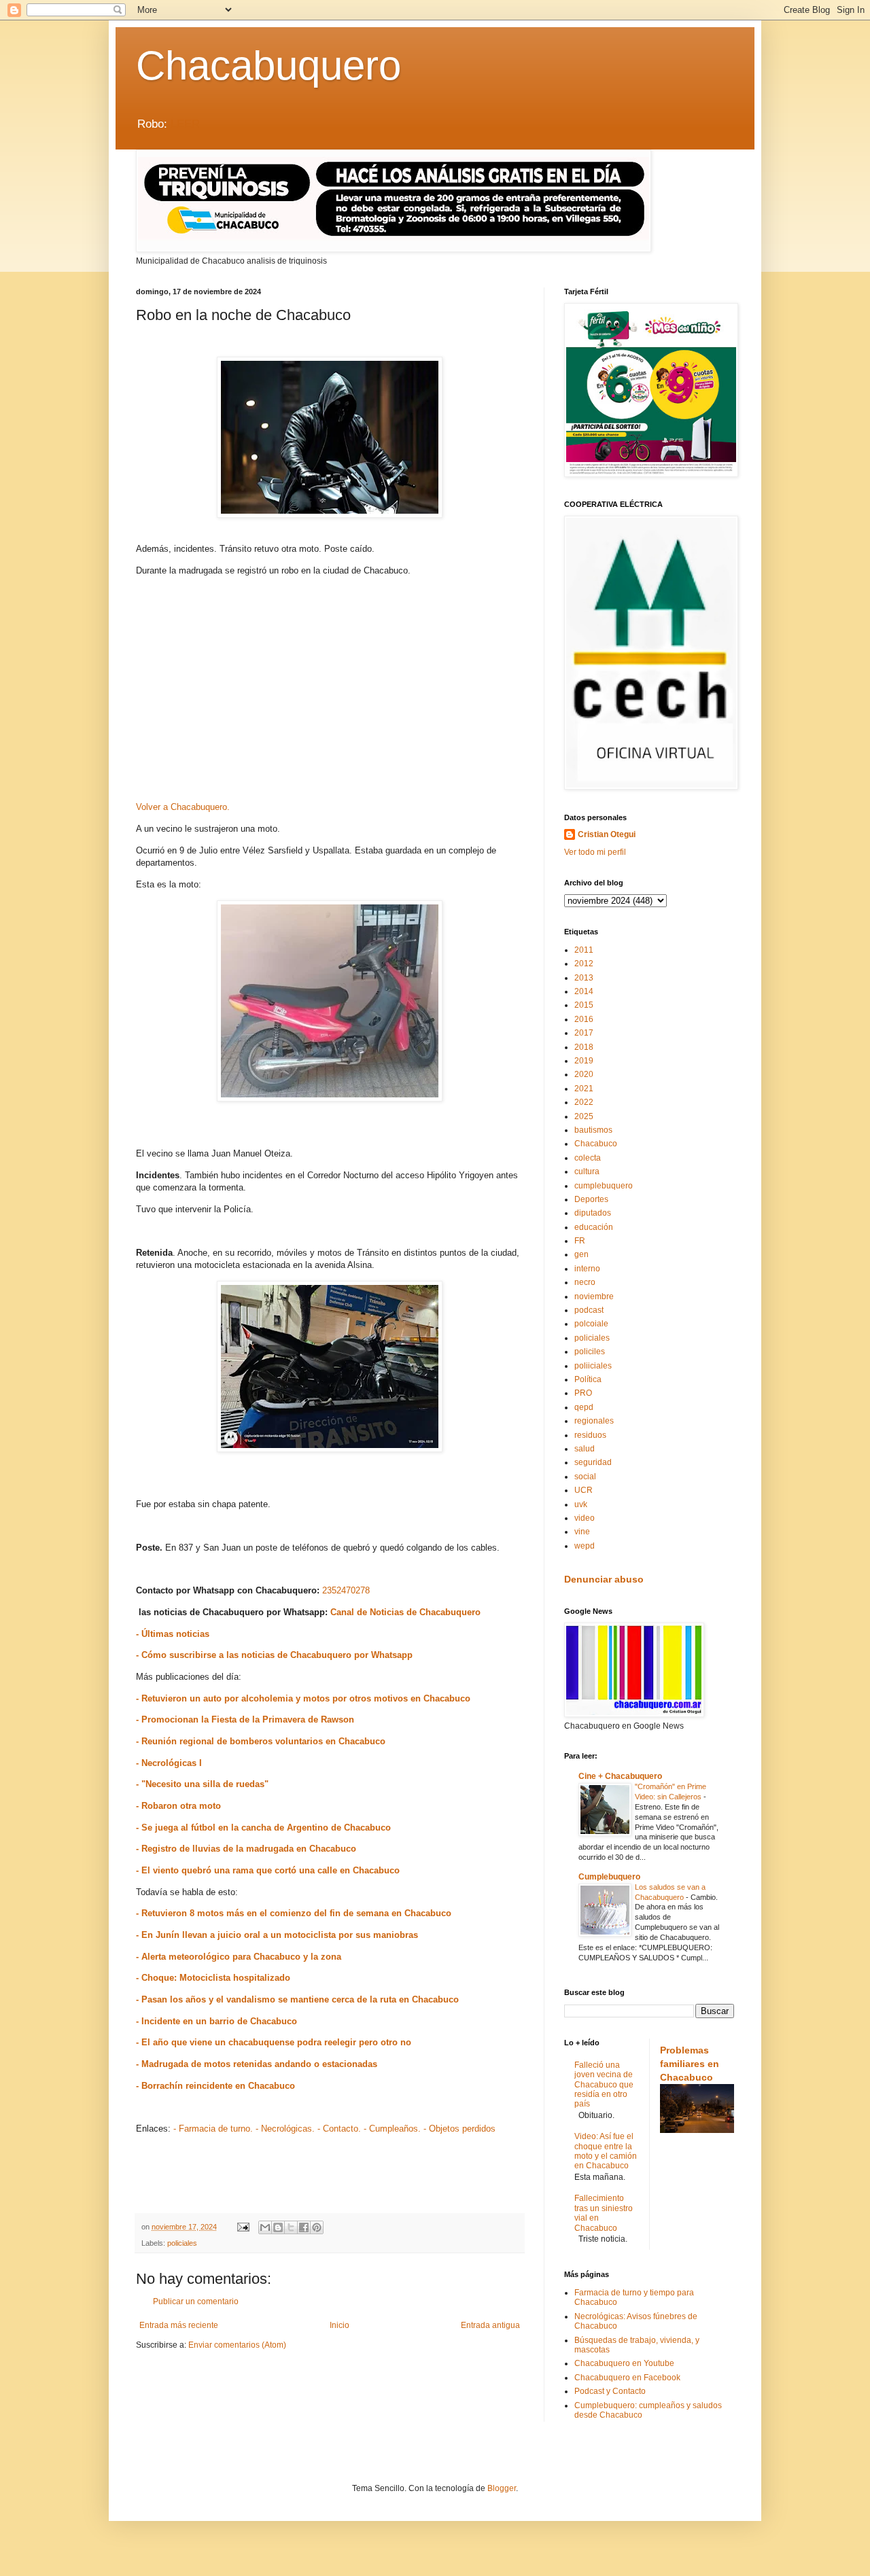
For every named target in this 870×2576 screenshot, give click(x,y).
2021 (584, 1089)
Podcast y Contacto (610, 2391)
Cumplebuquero (609, 1877)
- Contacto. (339, 2129)
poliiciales (593, 1366)
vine (582, 1532)
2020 (584, 1074)
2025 (584, 1116)
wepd (585, 1546)
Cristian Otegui (607, 834)
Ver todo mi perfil (595, 852)
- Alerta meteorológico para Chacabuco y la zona (239, 1957)
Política (588, 1379)
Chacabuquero (268, 66)
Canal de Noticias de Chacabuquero (405, 1612)
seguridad (593, 1462)
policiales (182, 2243)
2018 (584, 1047)
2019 (584, 1061)
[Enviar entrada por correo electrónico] (243, 2227)
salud (585, 1449)
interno (587, 1269)
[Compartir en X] (291, 2227)
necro (585, 1282)
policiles (590, 1352)
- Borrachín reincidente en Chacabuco (215, 2086)
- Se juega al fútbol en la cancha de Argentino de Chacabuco (263, 1828)
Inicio (340, 2325)
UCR (584, 1490)
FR (580, 1241)
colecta (588, 1158)
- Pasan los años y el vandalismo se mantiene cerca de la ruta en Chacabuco (297, 1999)
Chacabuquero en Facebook (627, 2378)
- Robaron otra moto (178, 1806)
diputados (593, 1213)
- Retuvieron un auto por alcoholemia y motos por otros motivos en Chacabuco (303, 1698)
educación (594, 1227)
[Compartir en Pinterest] (317, 2227)
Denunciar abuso (604, 1579)
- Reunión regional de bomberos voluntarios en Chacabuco (261, 1741)
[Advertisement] (330, 694)
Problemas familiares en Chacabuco (690, 2063)
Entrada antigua (490, 2325)
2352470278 (346, 1590)
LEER (185, 124)
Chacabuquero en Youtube (624, 2363)
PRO (583, 1393)
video (585, 1518)
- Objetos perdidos (459, 2129)
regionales (594, 1421)
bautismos (593, 1130)
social (585, 1477)
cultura (587, 1171)
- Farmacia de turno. (213, 2129)
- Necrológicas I (169, 1763)
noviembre (594, 1296)
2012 (584, 964)
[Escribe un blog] (278, 2227)
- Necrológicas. (285, 2129)
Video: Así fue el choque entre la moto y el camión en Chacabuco (606, 2151)
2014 (584, 991)
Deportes (591, 1199)
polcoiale (591, 1324)
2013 (584, 978)
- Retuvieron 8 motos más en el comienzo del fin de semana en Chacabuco (294, 1913)
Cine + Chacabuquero (620, 1776)
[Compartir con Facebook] (304, 2227)
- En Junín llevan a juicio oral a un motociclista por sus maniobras (277, 1935)
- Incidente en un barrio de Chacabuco (216, 2021)
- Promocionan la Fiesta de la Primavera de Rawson (245, 1719)
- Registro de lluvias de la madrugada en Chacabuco (246, 1849)
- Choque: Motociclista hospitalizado (213, 1978)
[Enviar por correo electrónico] (265, 2227)
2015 (584, 1005)
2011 (584, 950)
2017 (584, 1033)
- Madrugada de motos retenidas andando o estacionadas (257, 2064)
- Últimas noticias (173, 1634)
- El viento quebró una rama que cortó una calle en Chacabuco (268, 1870)
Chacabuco (596, 1144)
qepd (584, 1407)
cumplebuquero (604, 1186)
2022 (584, 1102)
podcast (589, 1310)
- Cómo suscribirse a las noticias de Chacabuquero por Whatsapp (274, 1655)
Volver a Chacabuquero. (183, 807)
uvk (581, 1504)
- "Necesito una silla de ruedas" (202, 1784)
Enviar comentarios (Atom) (237, 2345)
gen (581, 1254)
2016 (584, 1019)
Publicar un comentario (196, 2301)
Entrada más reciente (179, 2325)
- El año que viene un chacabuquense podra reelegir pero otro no (274, 2042)
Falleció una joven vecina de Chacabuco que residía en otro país (604, 2085)
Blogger (502, 2488)
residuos (590, 1435)
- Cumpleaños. (392, 2129)
